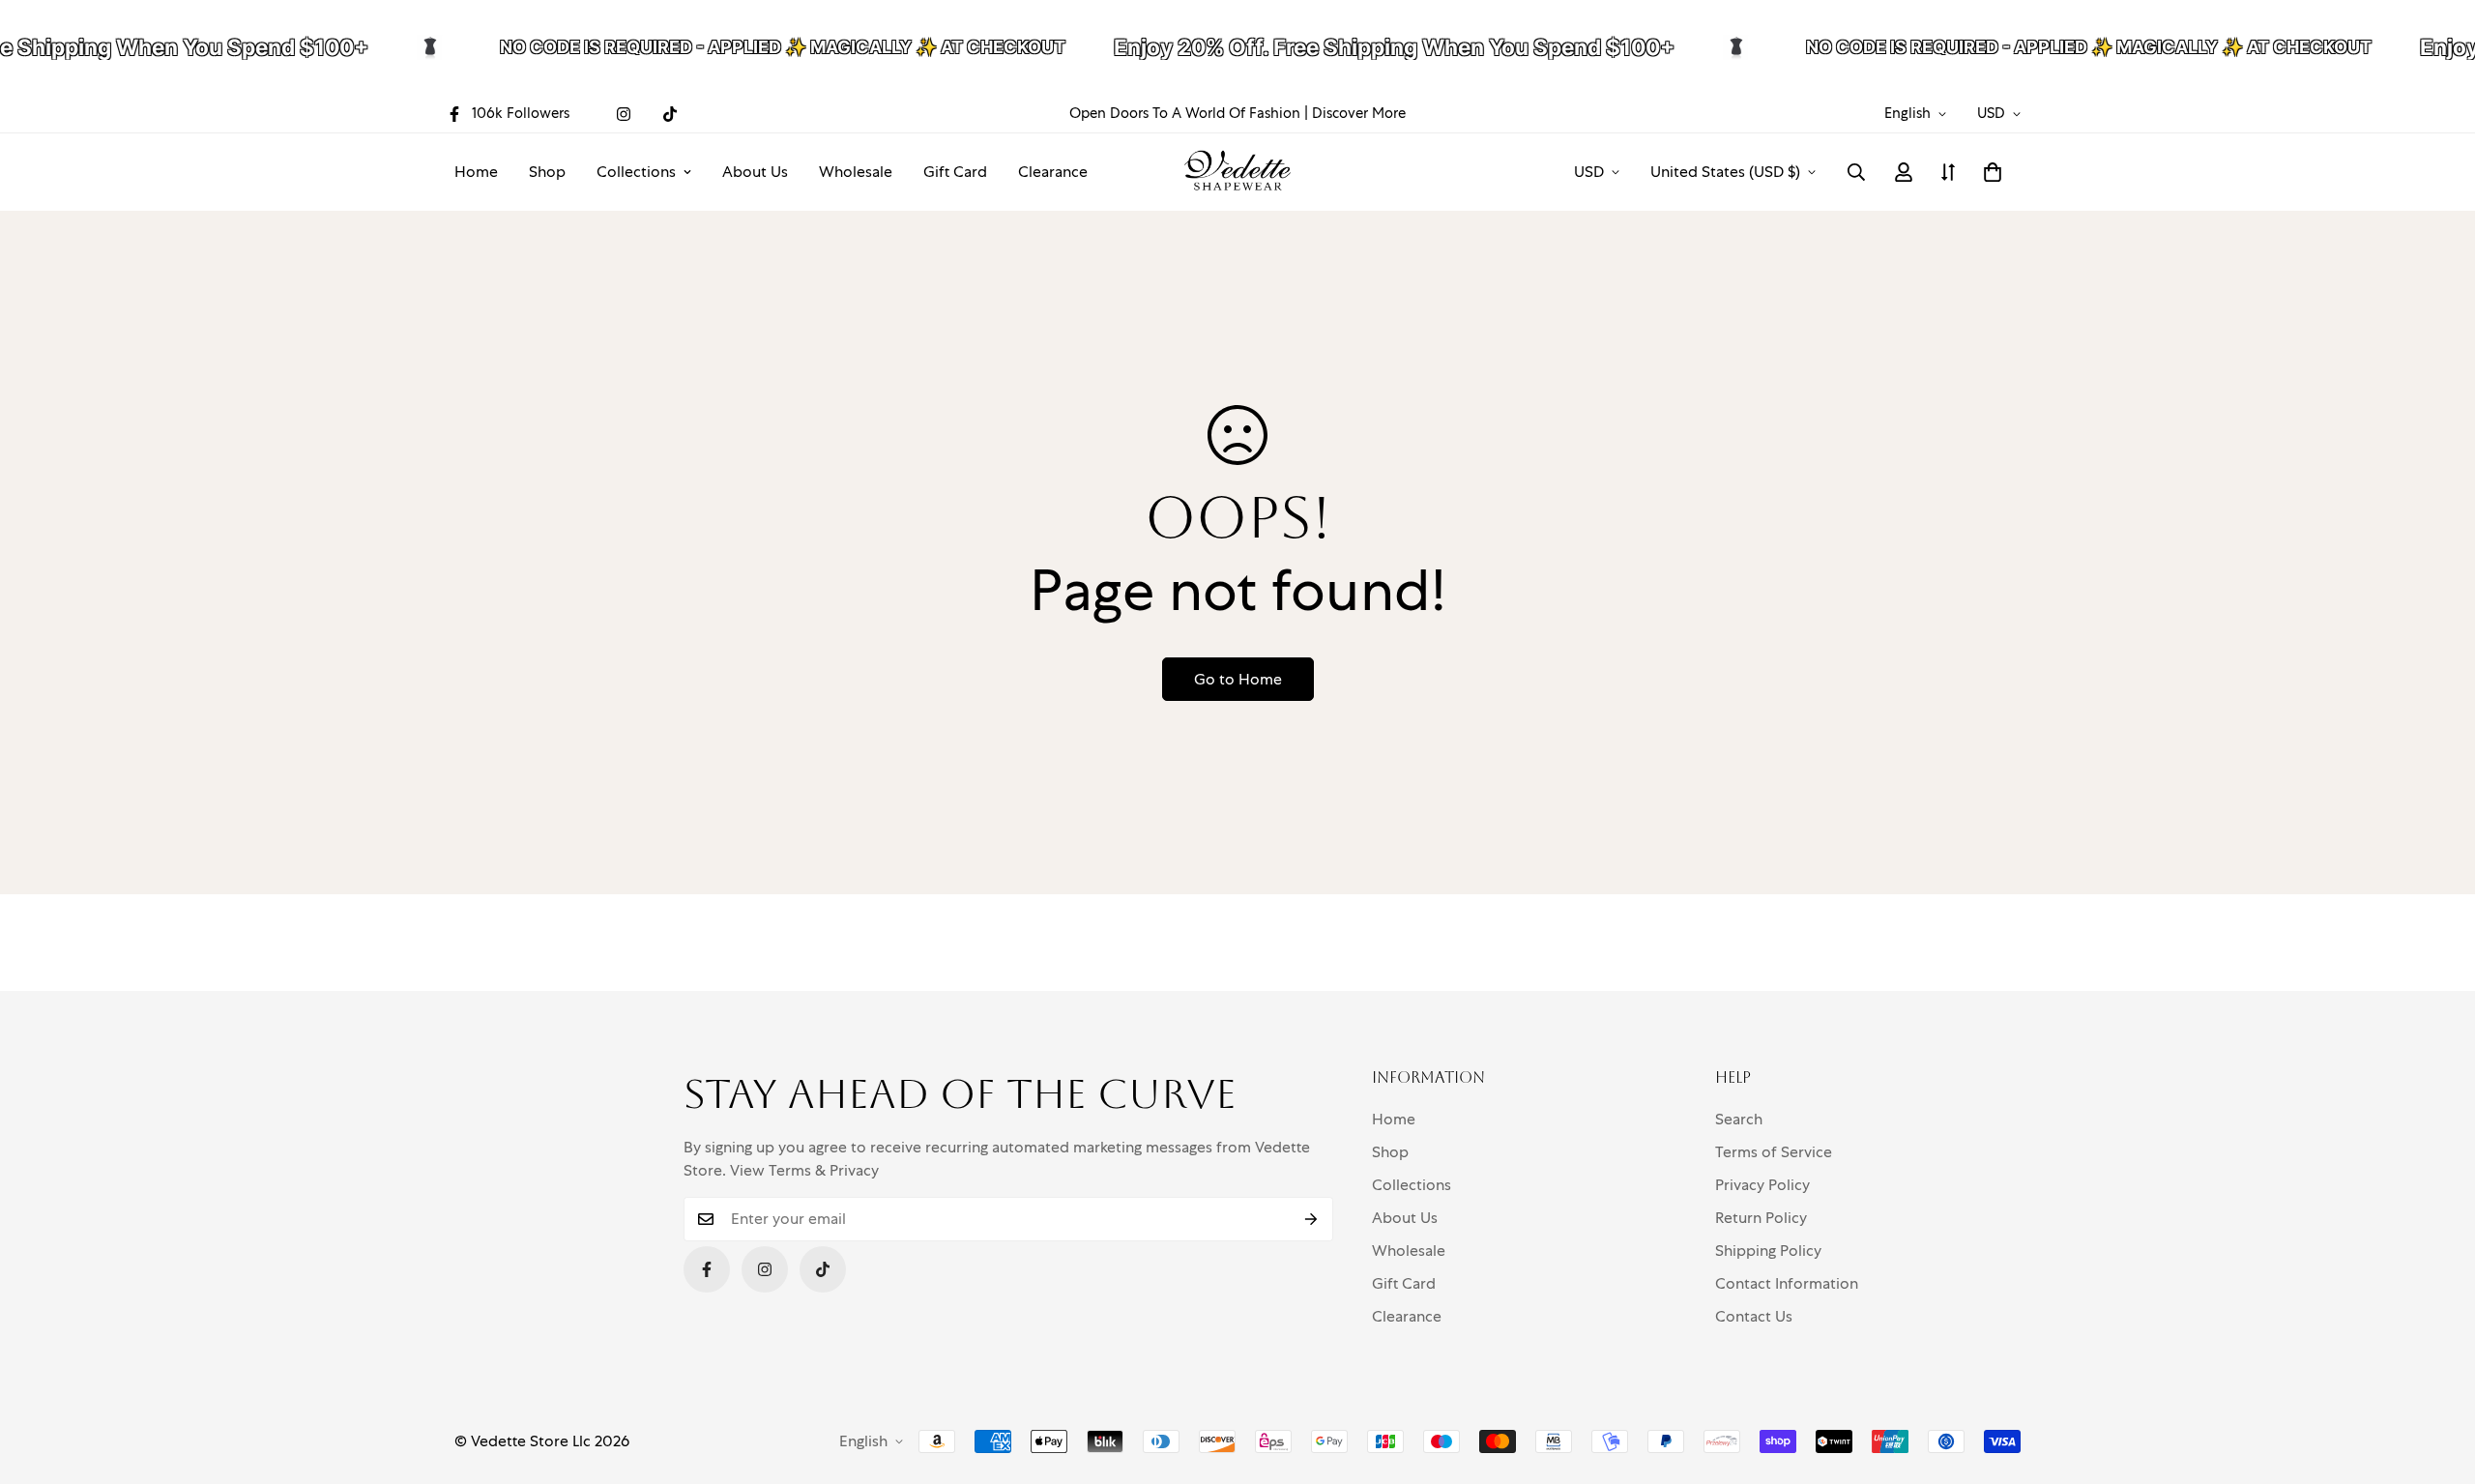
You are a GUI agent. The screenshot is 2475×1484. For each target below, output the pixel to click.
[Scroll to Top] (2437, 1379)
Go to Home (1238, 679)
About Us (755, 172)
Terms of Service (1774, 1152)
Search (1739, 1119)
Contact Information (1787, 1283)
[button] (1993, 172)
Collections (636, 172)
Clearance (1053, 172)
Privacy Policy (1762, 1185)
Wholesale (856, 172)
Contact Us (1754, 1316)
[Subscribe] (1311, 1219)
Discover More (1359, 113)
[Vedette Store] (1237, 172)
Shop (547, 172)
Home (476, 172)
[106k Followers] (707, 1269)
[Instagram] (624, 114)
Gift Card (955, 172)
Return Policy (1761, 1218)
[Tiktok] (670, 114)
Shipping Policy (1768, 1251)
